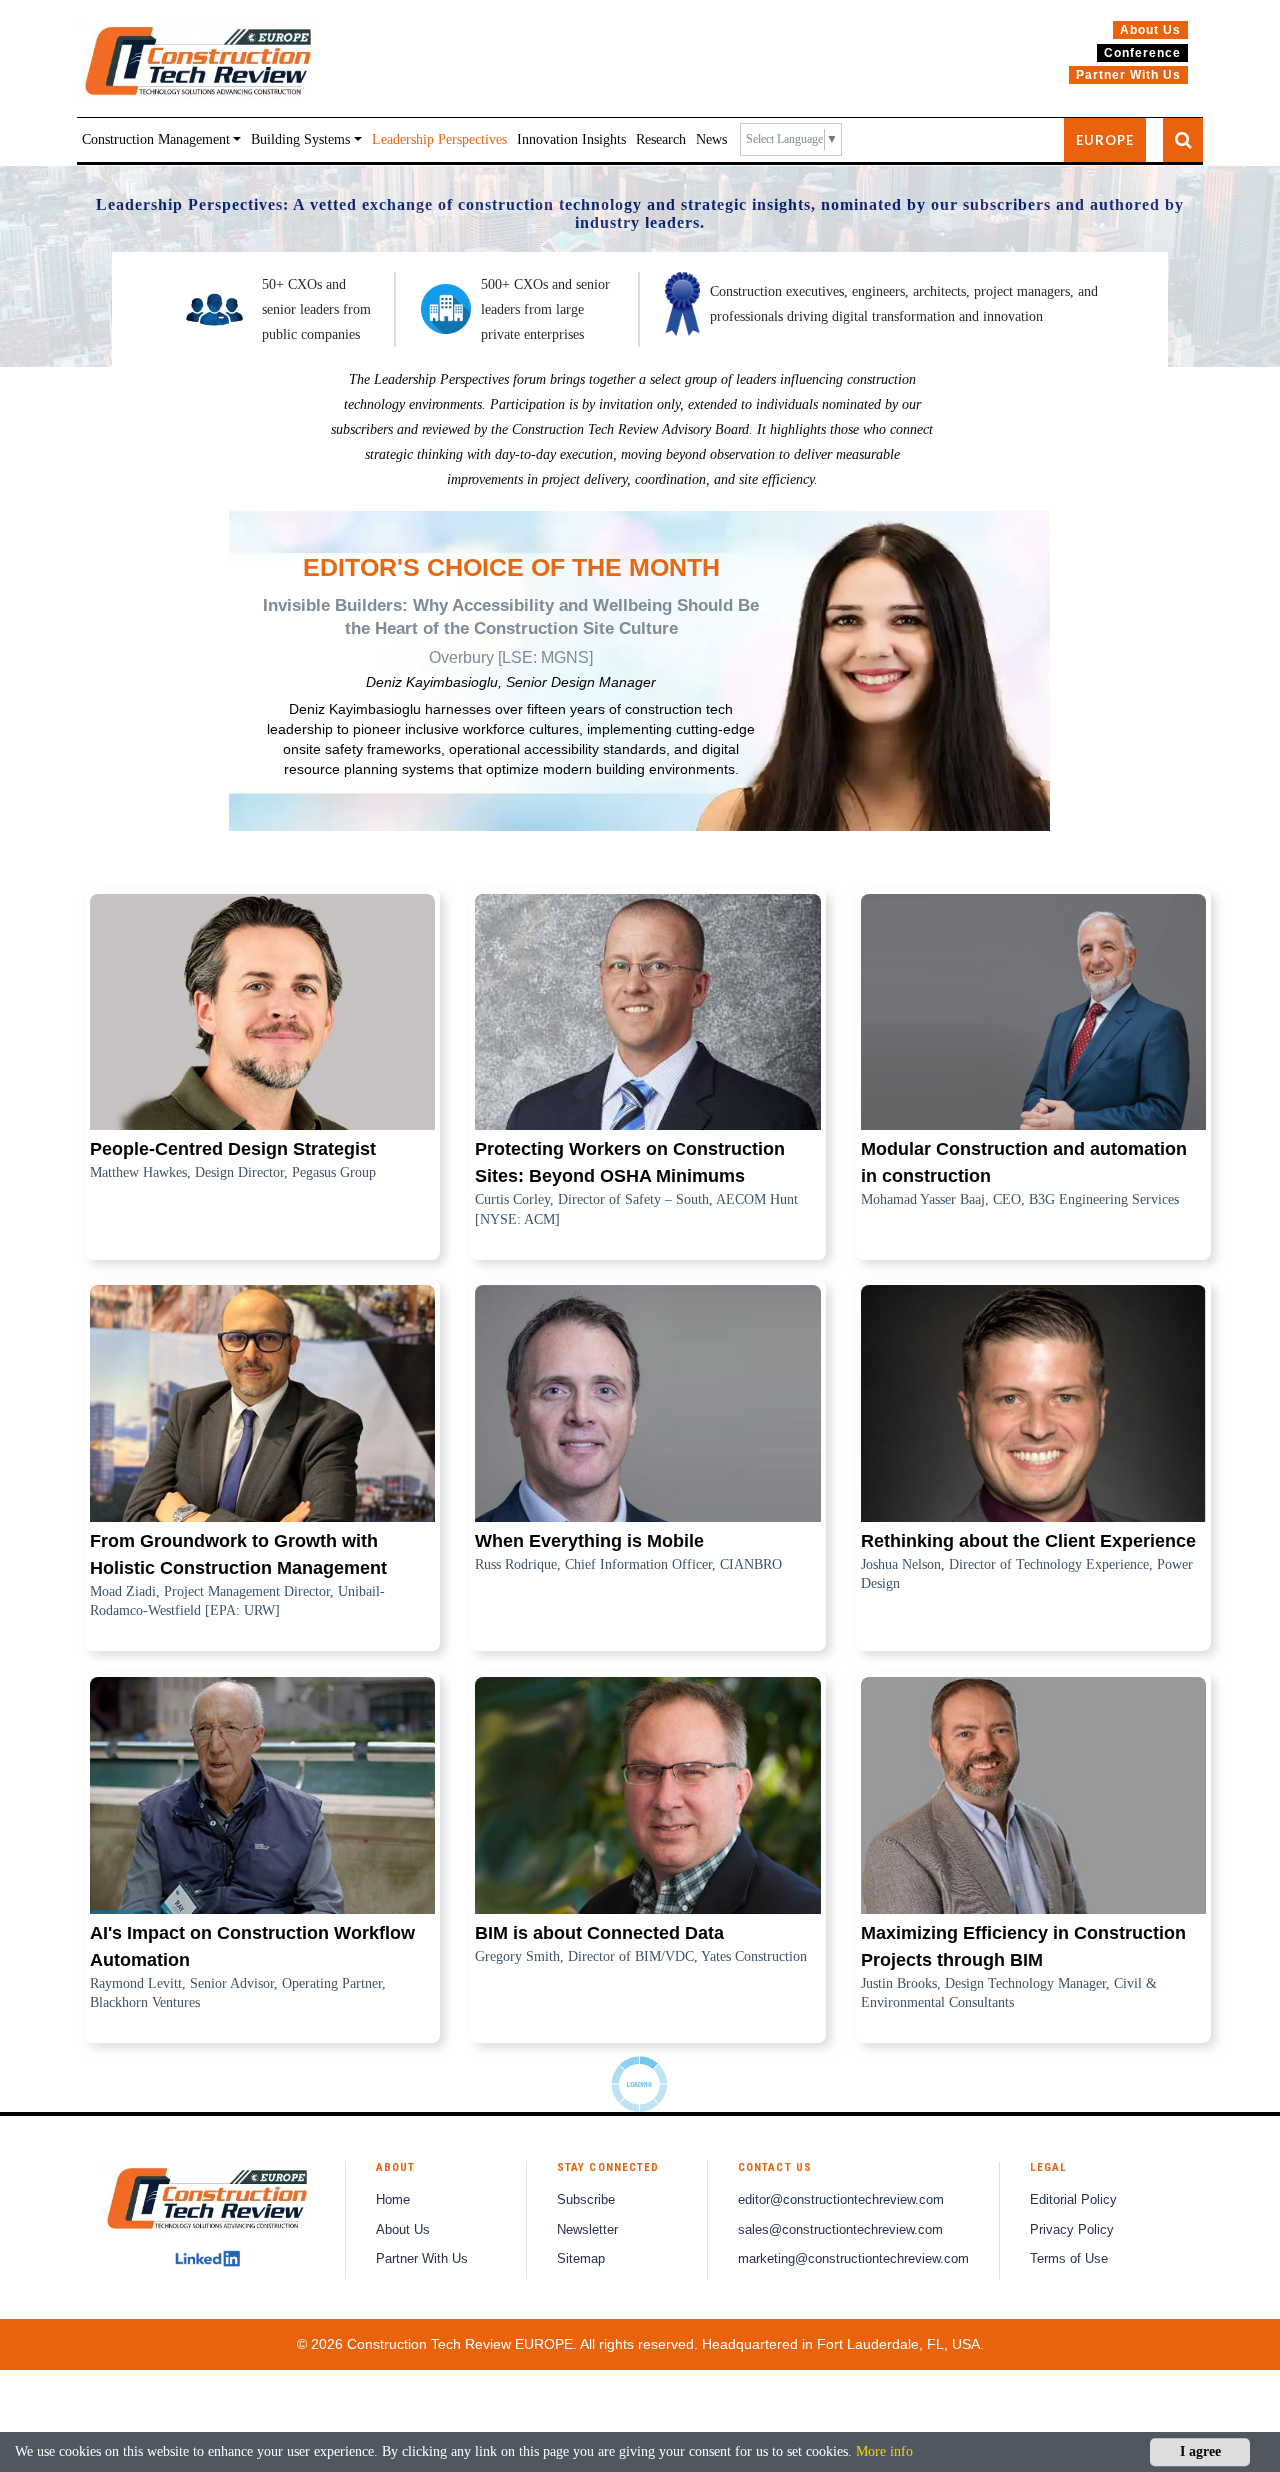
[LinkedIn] (207, 2259)
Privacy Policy (1072, 2230)
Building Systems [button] (300, 139)
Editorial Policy (1073, 2200)
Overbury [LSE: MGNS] (511, 657)
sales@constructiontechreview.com (840, 2230)
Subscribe (586, 2200)
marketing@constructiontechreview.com (853, 2259)
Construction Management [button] (156, 139)
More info (884, 2451)
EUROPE (1105, 140)
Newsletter (587, 2230)
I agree (1200, 2451)
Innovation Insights (571, 139)
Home (393, 2200)
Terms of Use (1069, 2259)
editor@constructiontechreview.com (841, 2200)
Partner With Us (422, 2259)
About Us (403, 2230)
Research (661, 139)
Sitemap (581, 2259)
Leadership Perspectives (439, 139)
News (711, 139)
